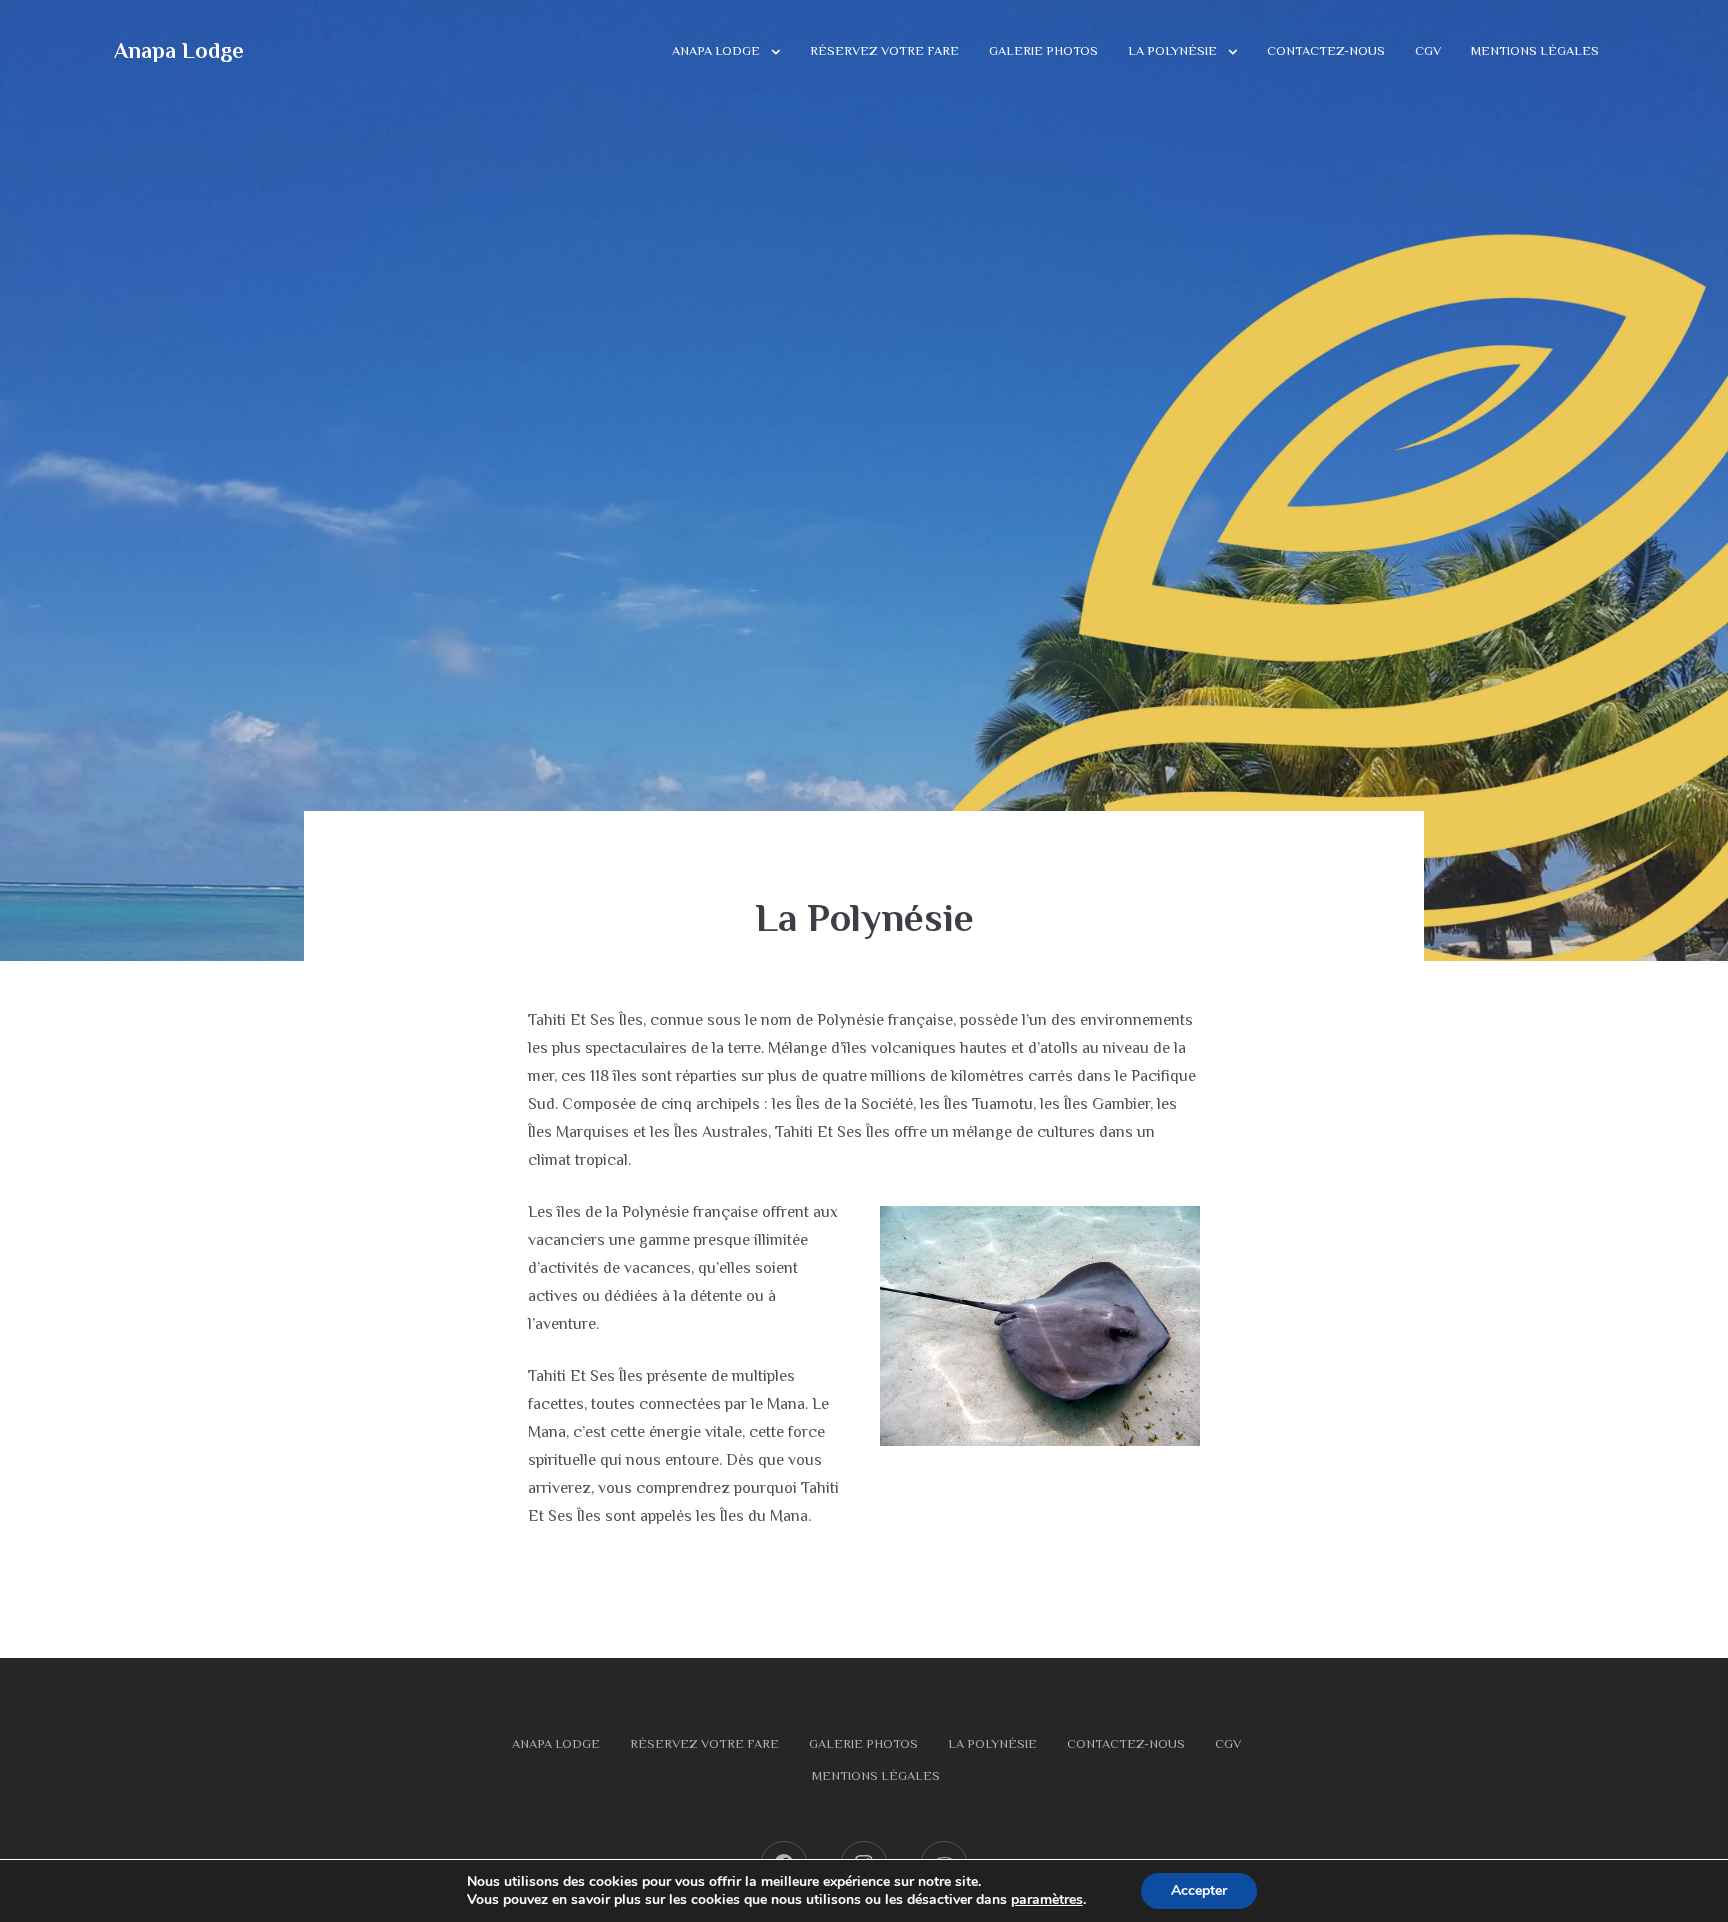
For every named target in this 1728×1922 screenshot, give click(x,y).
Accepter (1199, 1890)
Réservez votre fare (884, 50)
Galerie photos (1043, 50)
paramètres (1047, 1900)
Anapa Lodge (179, 50)
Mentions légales (1535, 50)
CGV (1428, 50)
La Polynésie (1172, 50)
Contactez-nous (1326, 50)
